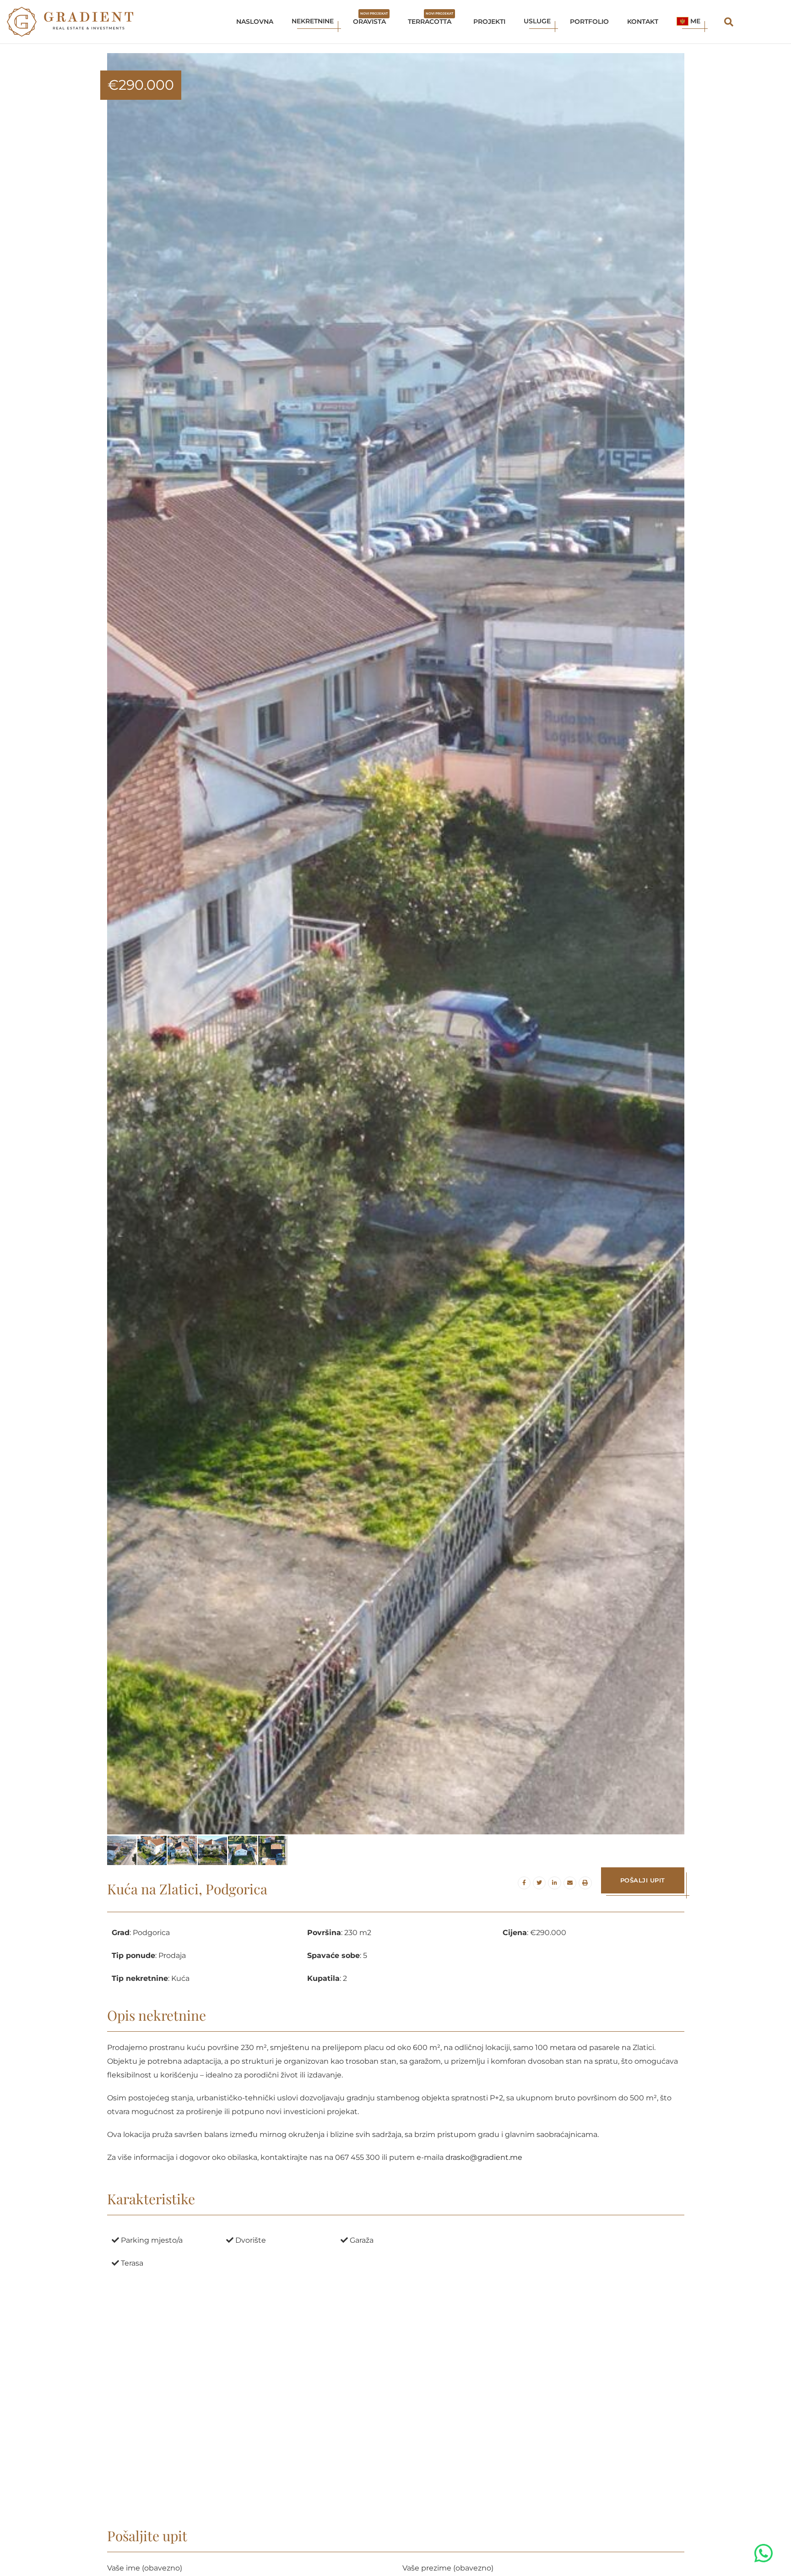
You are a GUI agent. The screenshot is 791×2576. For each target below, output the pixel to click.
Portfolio (589, 22)
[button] (689, 22)
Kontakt (643, 22)
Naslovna (255, 22)
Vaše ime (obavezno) (145, 2568)
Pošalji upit (643, 1880)
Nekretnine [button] (313, 21)
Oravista (370, 19)
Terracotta (431, 19)
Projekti (489, 22)
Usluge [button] (537, 21)
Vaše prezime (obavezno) (448, 2568)
